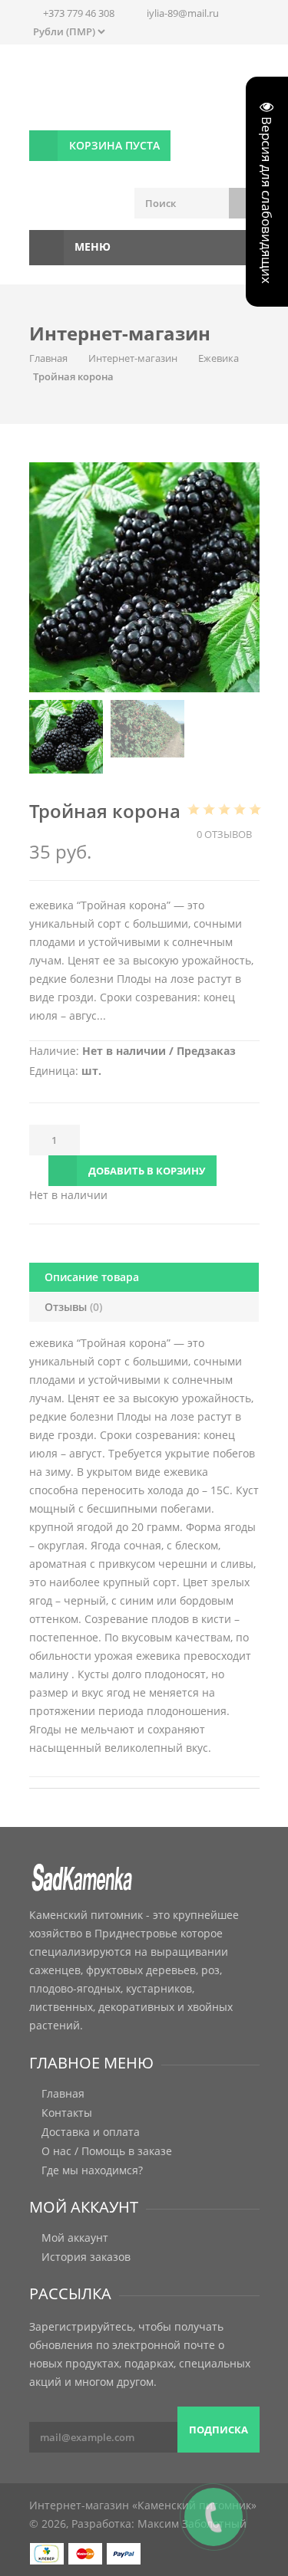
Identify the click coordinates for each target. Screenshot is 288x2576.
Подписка (218, 2430)
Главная (48, 358)
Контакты (67, 2113)
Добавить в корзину (147, 1171)
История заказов (86, 2257)
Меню (91, 246)
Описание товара (92, 1277)
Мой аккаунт (75, 2238)
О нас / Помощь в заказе (107, 2151)
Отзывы (73, 1307)
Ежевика (218, 358)
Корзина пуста (114, 145)
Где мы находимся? (92, 2170)
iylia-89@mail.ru (183, 13)
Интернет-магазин (133, 358)
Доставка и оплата (91, 2132)
